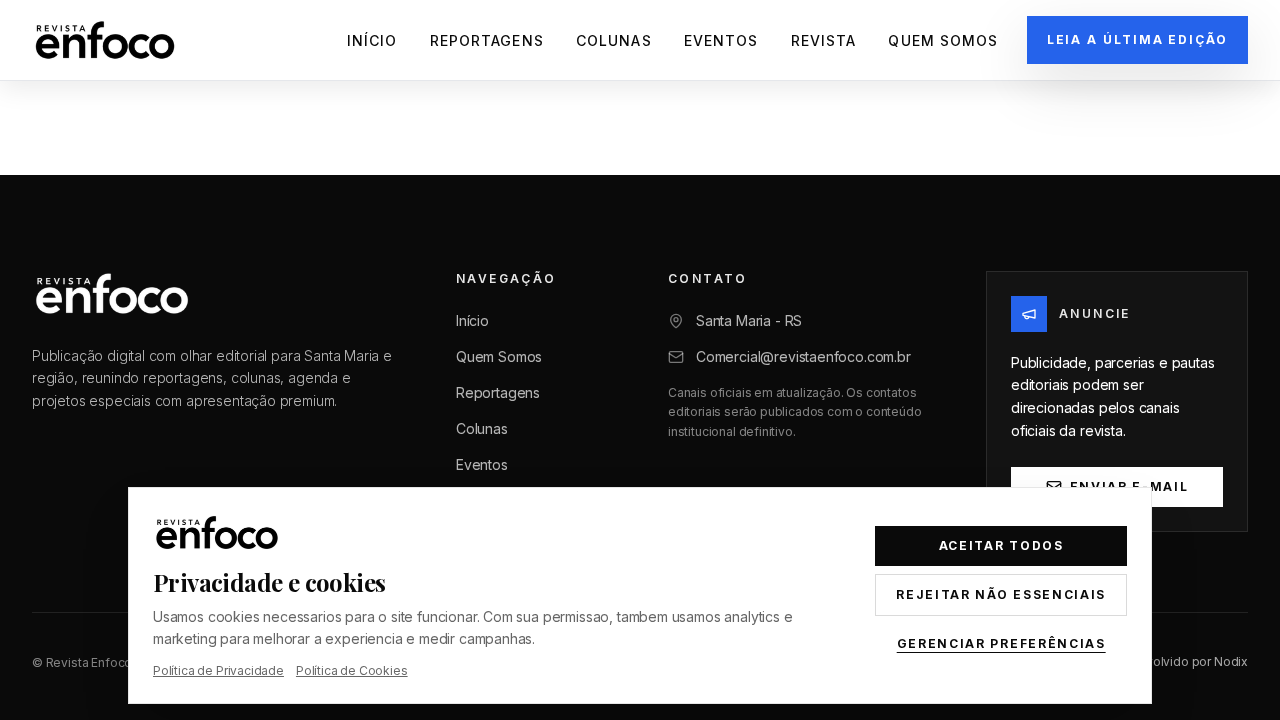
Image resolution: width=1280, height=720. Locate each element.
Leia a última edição (1137, 39)
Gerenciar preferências (1001, 643)
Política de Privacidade (218, 670)
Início (372, 40)
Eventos (721, 40)
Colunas (614, 40)
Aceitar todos (1001, 545)
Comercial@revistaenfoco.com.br (803, 356)
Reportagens (487, 40)
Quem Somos (943, 40)
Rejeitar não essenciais (1001, 594)
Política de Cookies (352, 670)
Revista (824, 40)
